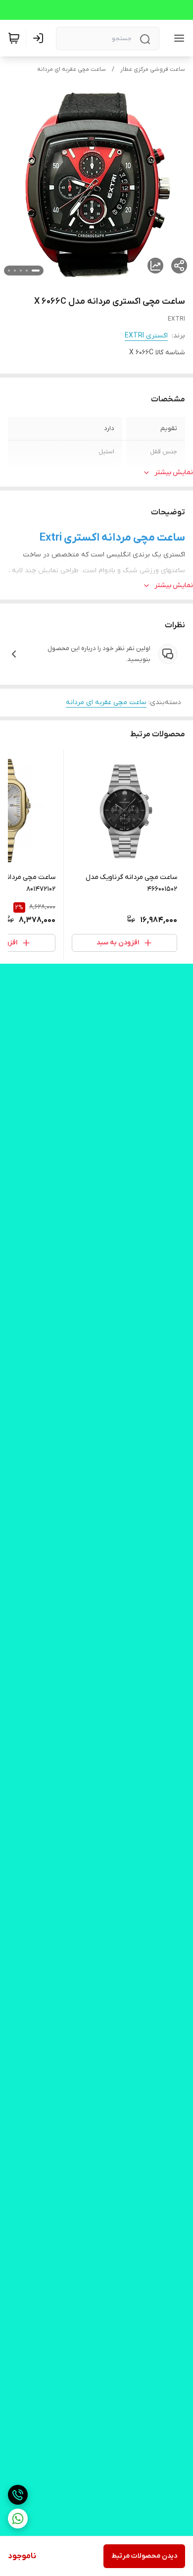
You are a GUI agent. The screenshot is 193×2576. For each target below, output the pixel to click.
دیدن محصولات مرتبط (144, 2556)
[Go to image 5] (9, 271)
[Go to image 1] (36, 271)
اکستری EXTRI (146, 336)
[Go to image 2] (27, 271)
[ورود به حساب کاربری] (40, 38)
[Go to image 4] (15, 271)
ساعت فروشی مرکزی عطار (153, 69)
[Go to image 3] (21, 271)
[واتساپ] (18, 2519)
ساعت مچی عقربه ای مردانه (72, 69)
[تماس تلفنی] (18, 2495)
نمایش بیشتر (174, 472)
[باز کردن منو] (177, 38)
